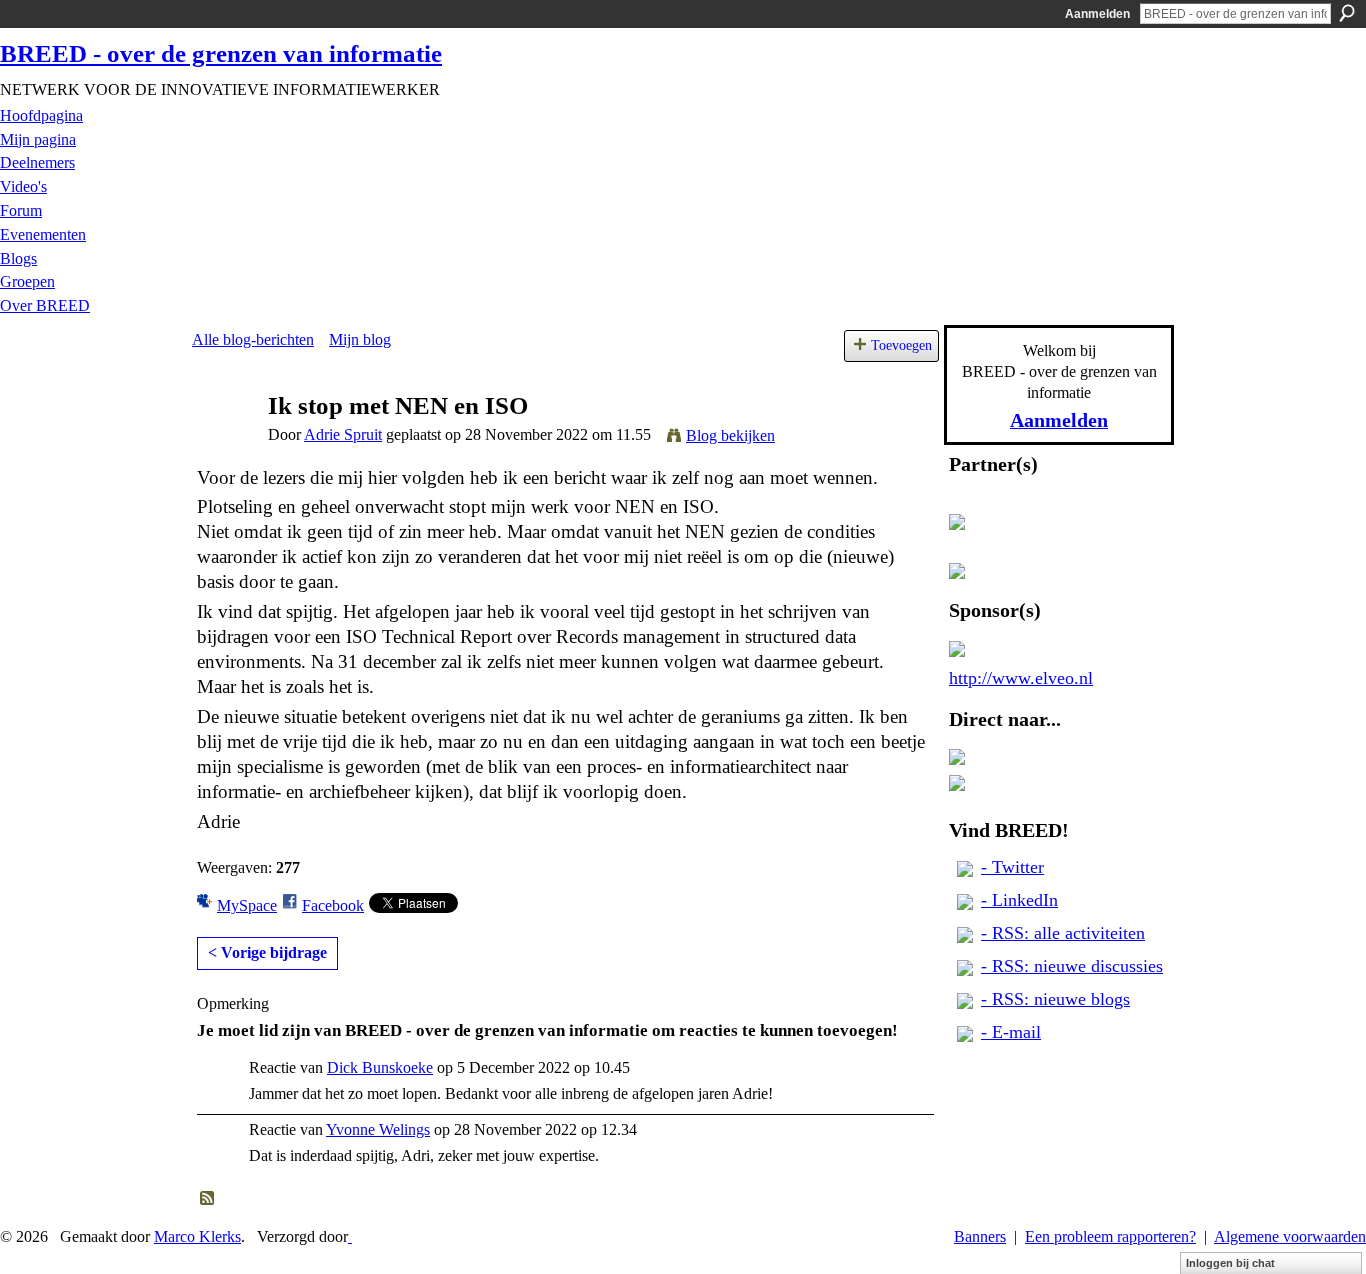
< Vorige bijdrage (267, 952)
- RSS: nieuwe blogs (1055, 999)
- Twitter (1012, 867)
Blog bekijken (730, 435)
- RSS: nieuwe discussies (1072, 966)
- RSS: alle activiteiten (1063, 933)
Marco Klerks (197, 1236)
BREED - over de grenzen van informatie (221, 53)
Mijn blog (360, 339)
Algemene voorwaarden (1290, 1236)
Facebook (333, 905)
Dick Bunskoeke (380, 1067)
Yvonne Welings (378, 1129)
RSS (208, 1199)
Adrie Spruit (343, 434)
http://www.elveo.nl (1021, 678)
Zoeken (1347, 13)
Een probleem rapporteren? (1110, 1236)
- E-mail (1011, 1032)
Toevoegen (901, 345)
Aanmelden (1097, 14)
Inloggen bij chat (1230, 1263)
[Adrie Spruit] (224, 444)
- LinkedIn (1019, 900)
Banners (980, 1236)
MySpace (247, 905)
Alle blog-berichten (253, 339)
